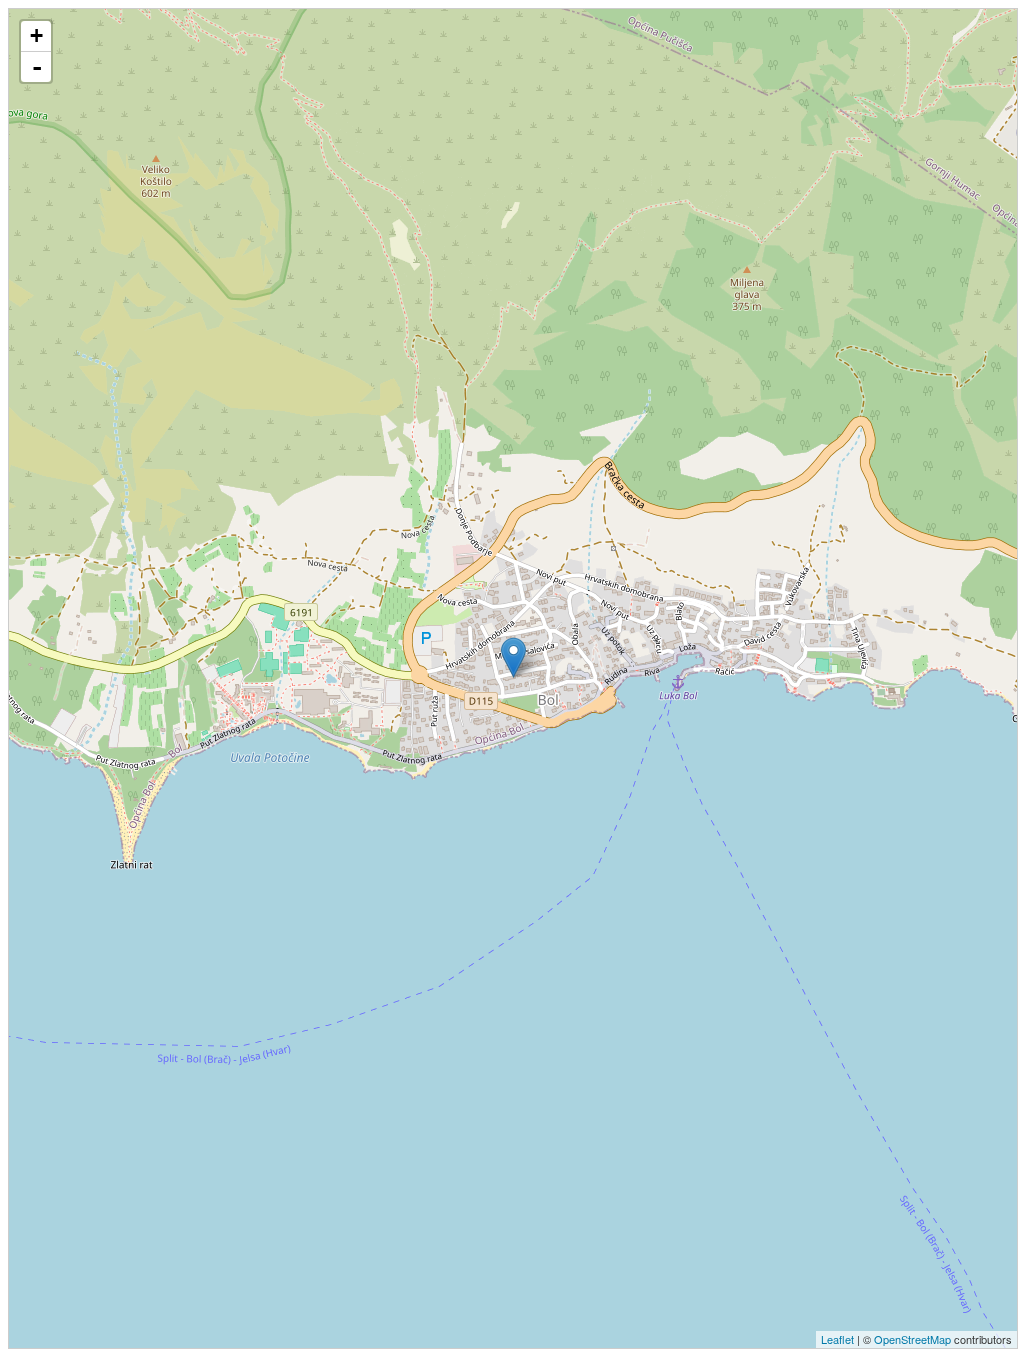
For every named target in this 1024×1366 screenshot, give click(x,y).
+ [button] (36, 35)
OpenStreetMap (912, 1339)
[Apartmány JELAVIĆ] (513, 657)
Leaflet (837, 1339)
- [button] (37, 67)
